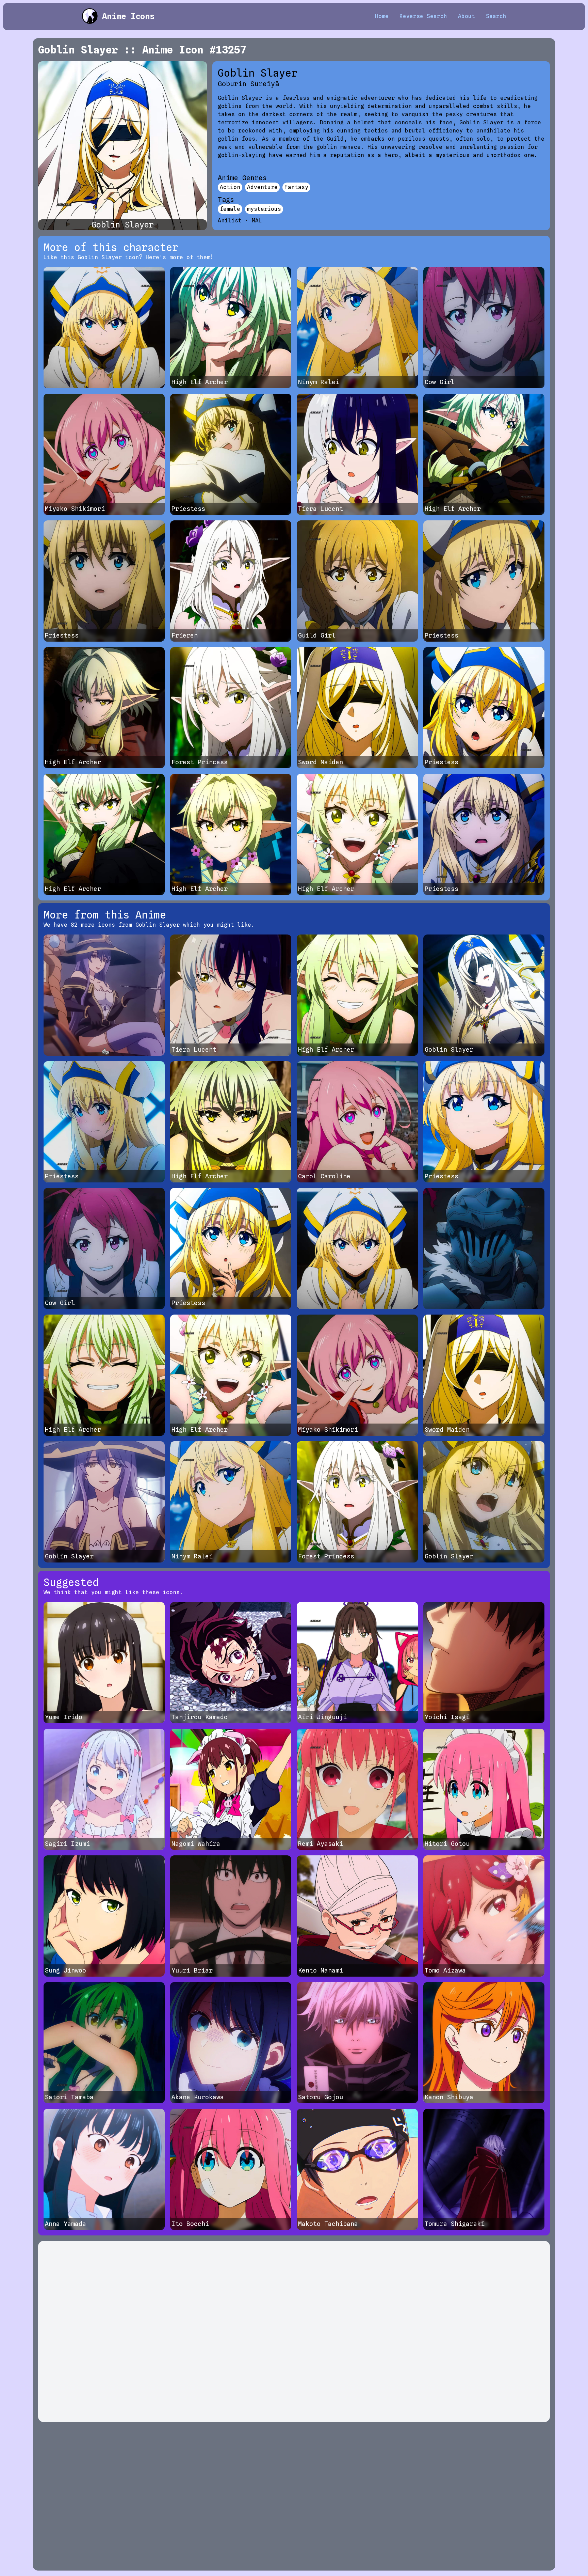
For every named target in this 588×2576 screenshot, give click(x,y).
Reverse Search (423, 16)
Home (382, 16)
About (467, 16)
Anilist (230, 221)
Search (496, 16)
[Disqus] (294, 2331)
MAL (257, 221)
